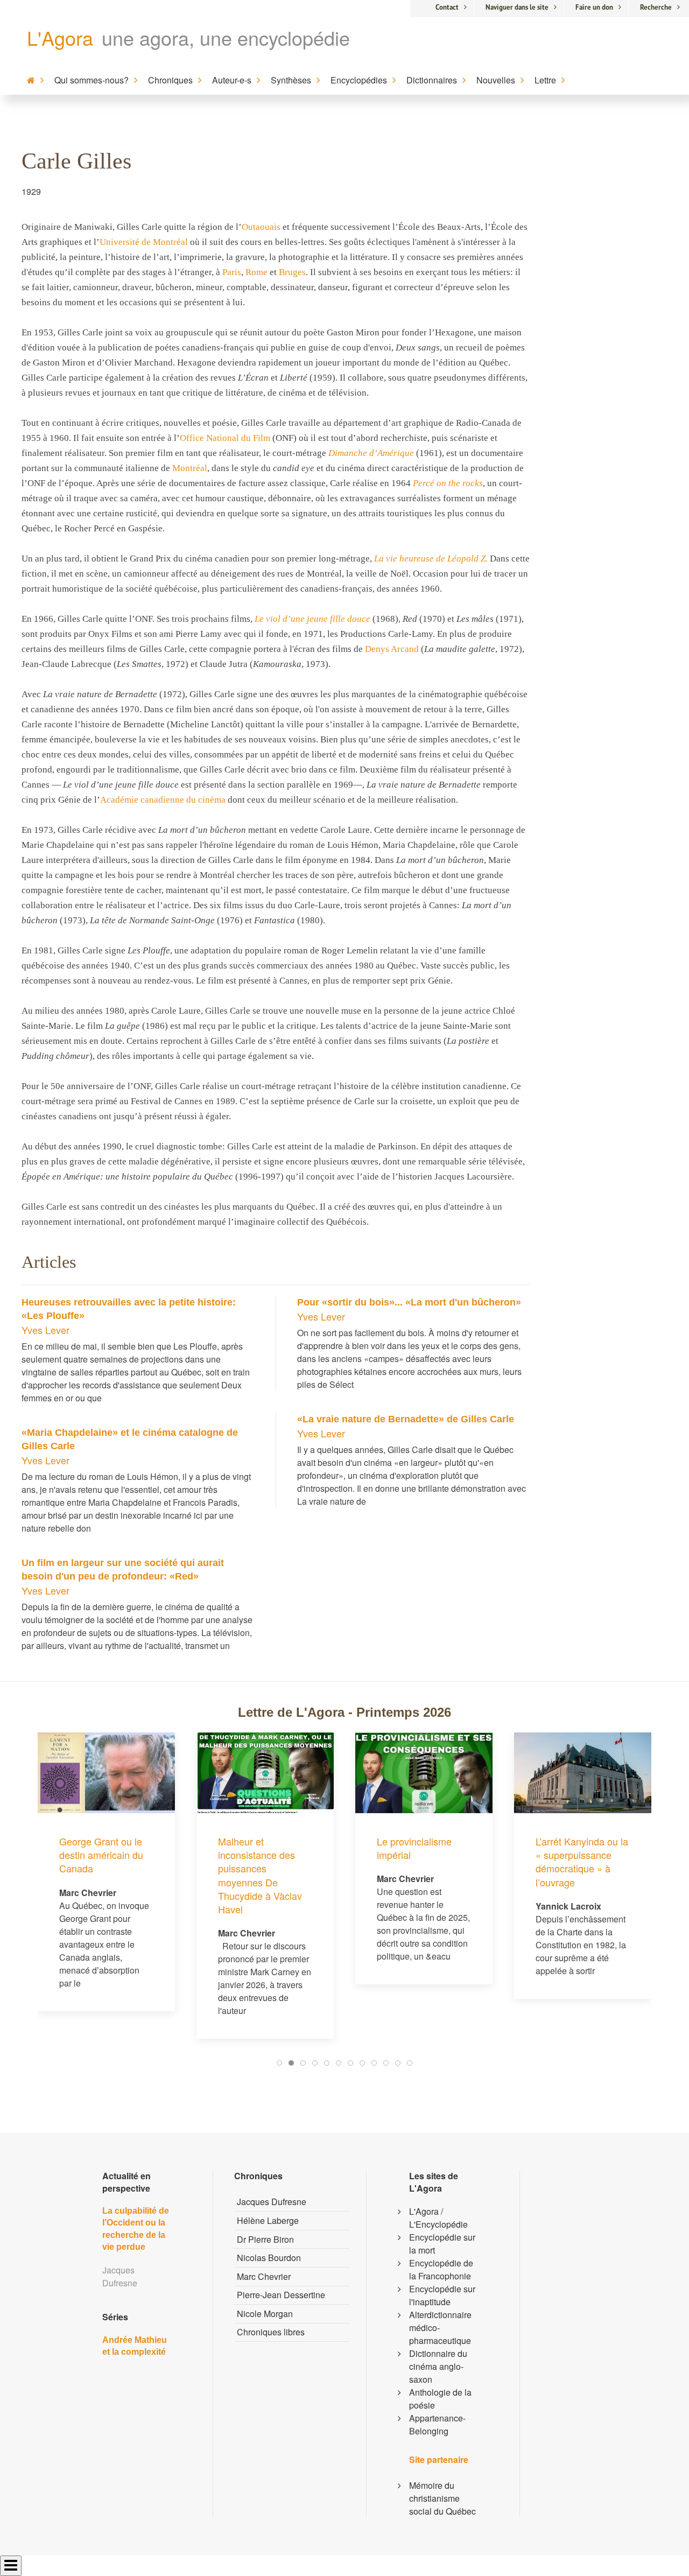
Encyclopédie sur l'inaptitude (442, 2295)
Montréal (190, 468)
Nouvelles (496, 80)
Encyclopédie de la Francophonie (441, 2269)
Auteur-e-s (232, 80)
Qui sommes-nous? (92, 80)
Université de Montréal (144, 242)
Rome (256, 272)
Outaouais (261, 227)
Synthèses (291, 80)
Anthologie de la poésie (440, 2399)
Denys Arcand (392, 649)
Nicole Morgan (265, 2314)
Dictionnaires (432, 80)
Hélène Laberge (268, 2220)
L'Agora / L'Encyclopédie (438, 2218)
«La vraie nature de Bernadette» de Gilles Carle (406, 1419)
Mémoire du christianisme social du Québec (442, 2498)
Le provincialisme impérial (255, 1848)
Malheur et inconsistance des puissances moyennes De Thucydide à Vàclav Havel (101, 1875)
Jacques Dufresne (272, 2202)
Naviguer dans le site (517, 7)
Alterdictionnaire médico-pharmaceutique (440, 2328)
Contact (447, 7)
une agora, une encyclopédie (226, 37)
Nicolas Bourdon (269, 2258)
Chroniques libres (271, 2332)
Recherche (656, 7)
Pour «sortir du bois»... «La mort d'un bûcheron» (409, 1302)
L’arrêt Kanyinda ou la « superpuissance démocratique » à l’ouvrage (423, 1862)
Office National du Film (225, 438)
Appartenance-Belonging (437, 2424)
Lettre (545, 80)
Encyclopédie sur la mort (442, 2244)
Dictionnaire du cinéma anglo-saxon (438, 2366)
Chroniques (170, 80)
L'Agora (60, 37)
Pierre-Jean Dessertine (281, 2295)
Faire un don (594, 7)
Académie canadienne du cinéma (163, 800)
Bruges (292, 272)
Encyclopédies (359, 80)
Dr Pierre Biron (265, 2239)
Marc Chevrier (264, 2276)
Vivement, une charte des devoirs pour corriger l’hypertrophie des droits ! (583, 1781)
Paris (232, 272)
